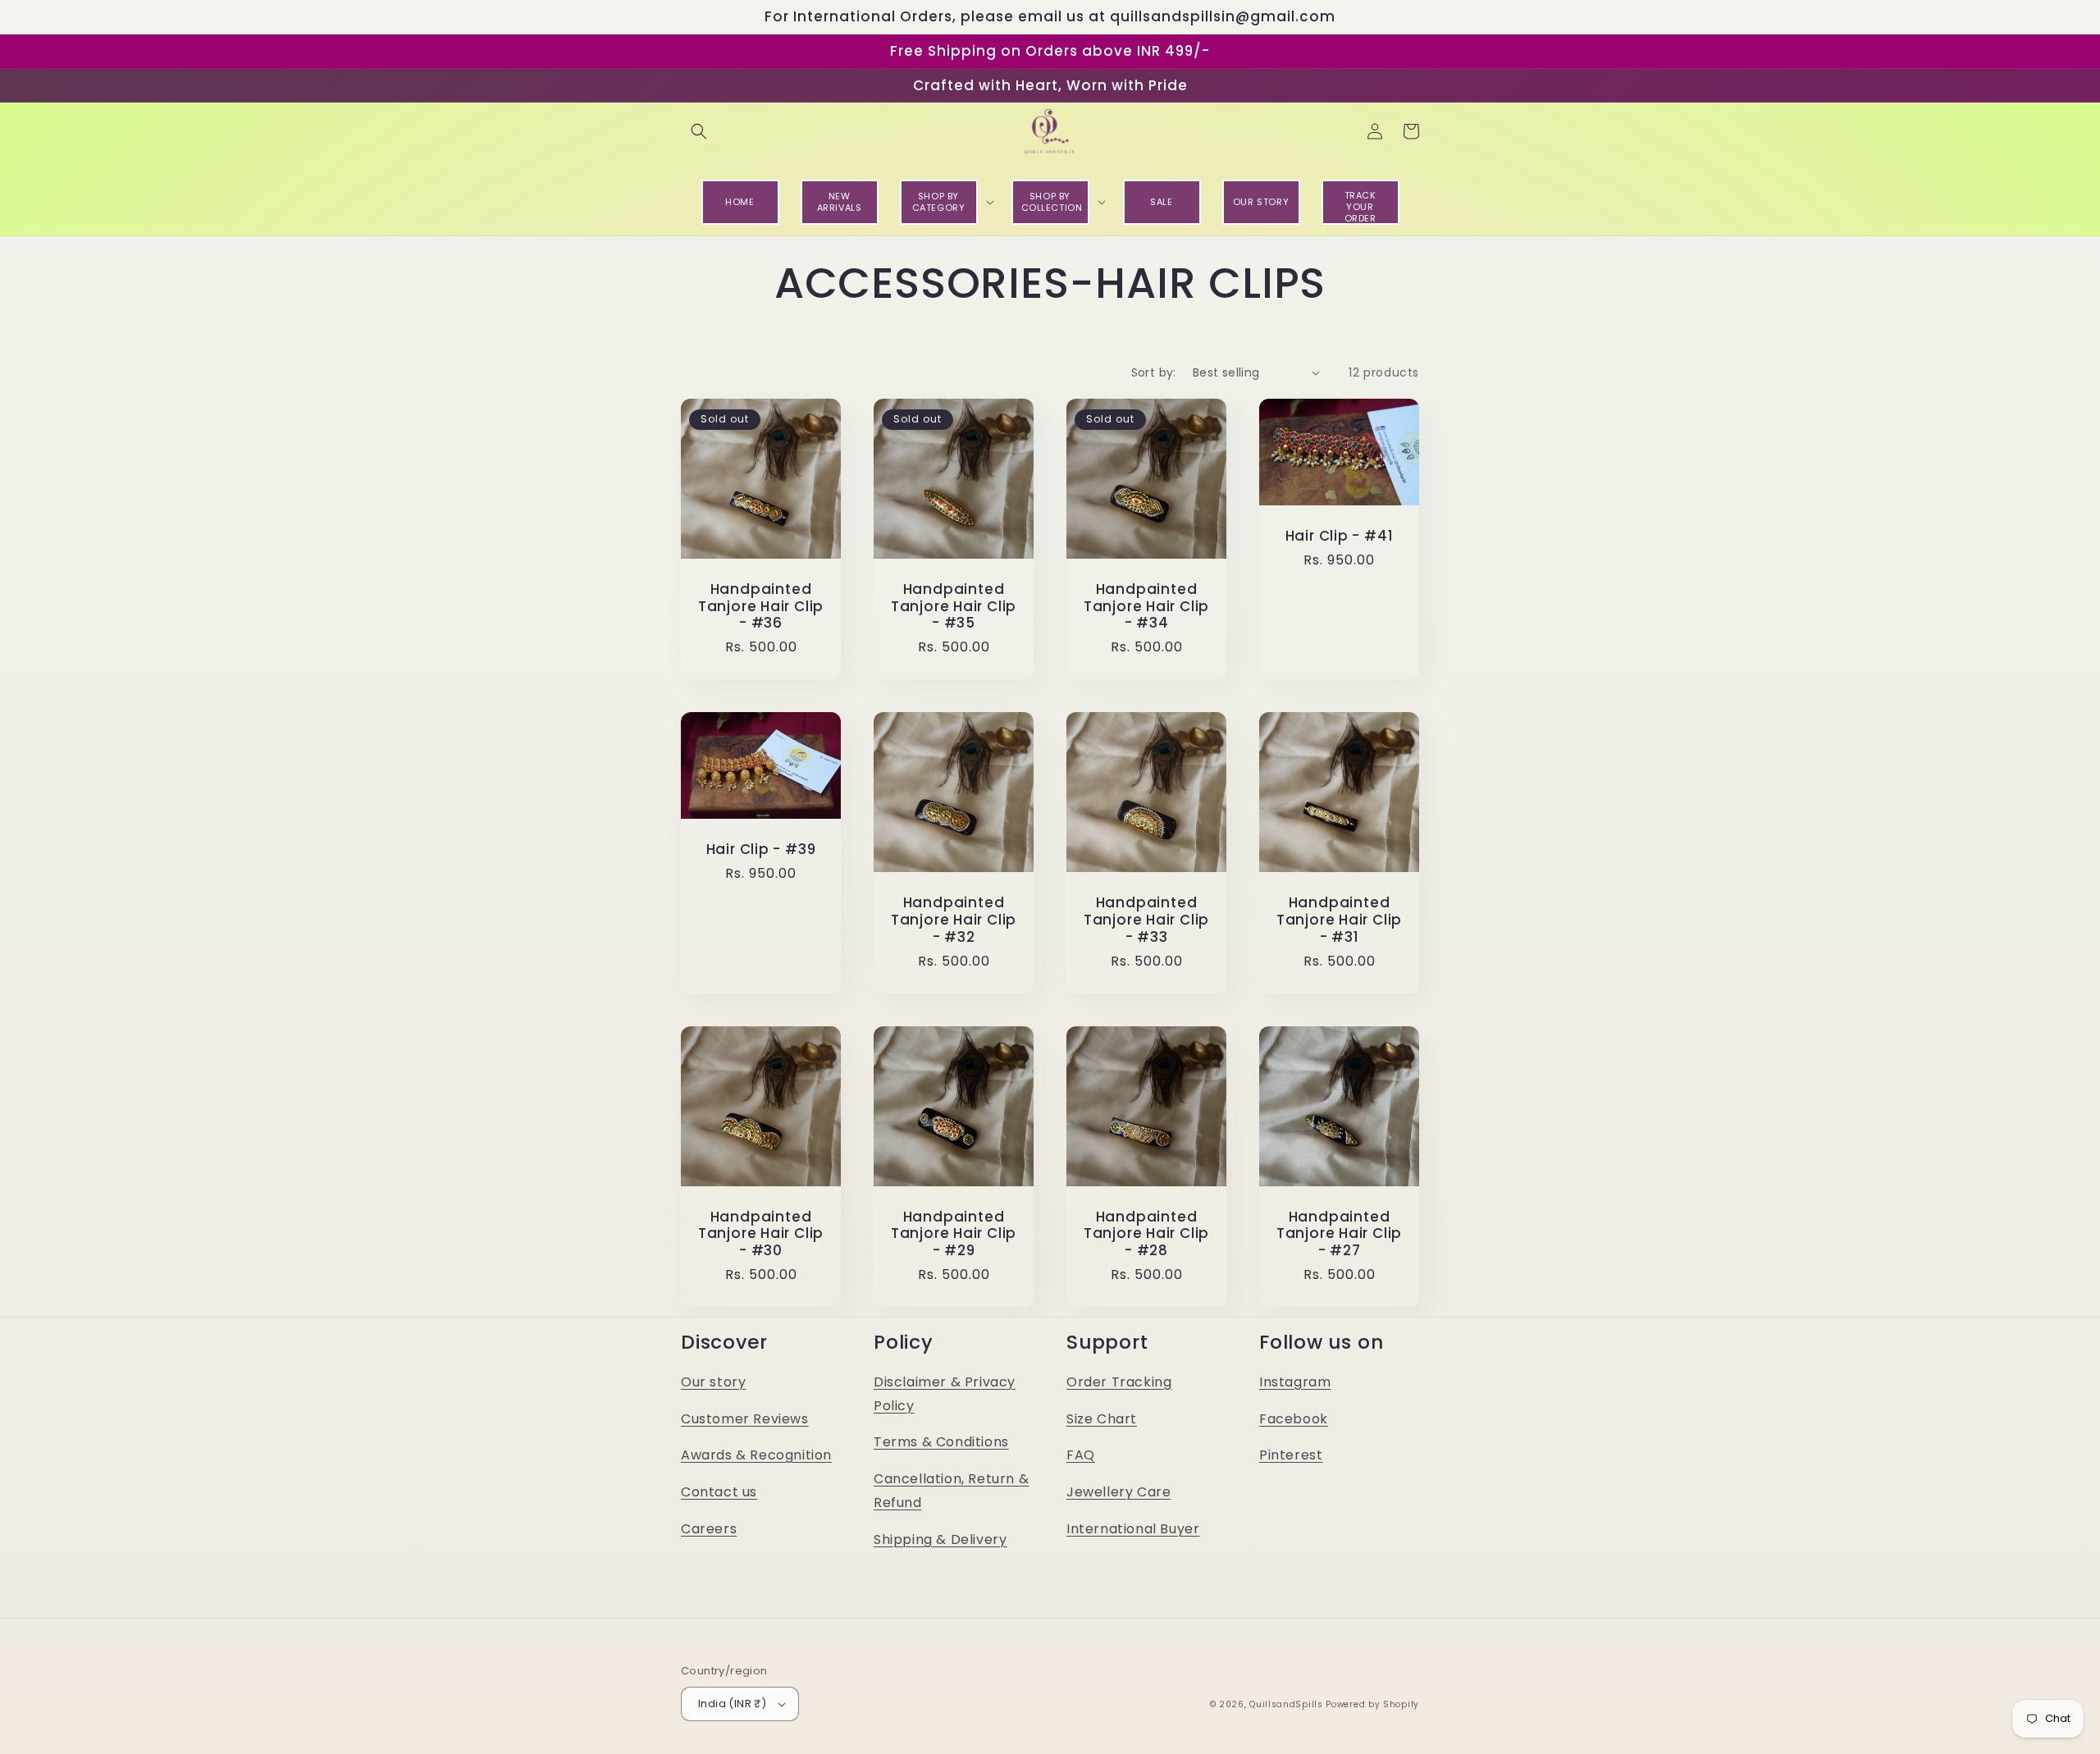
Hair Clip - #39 (761, 850)
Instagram (1295, 1382)
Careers (709, 1529)
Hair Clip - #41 (1340, 536)
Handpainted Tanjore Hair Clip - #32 (954, 920)
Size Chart (1102, 1419)
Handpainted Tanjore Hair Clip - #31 (1339, 920)
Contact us (719, 1492)
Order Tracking (1119, 1382)
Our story (713, 1382)
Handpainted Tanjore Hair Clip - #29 (954, 1234)
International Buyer (1133, 1529)
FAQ (1081, 1455)
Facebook (1294, 1419)
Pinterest (1291, 1455)
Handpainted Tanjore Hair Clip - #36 (761, 606)
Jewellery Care (1118, 1492)
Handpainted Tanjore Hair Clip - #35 (954, 606)
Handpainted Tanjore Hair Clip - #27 (1339, 1234)
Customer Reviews (745, 1419)
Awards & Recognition (756, 1455)
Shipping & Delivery (940, 1539)
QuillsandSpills (1286, 1704)
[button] (699, 131)
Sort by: (1154, 372)
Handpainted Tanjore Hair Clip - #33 (1146, 920)
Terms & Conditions (941, 1442)
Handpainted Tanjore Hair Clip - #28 (1146, 1234)
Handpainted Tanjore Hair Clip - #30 (761, 1234)
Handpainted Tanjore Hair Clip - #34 (1146, 606)
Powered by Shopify (1372, 1704)
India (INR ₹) (732, 1704)
